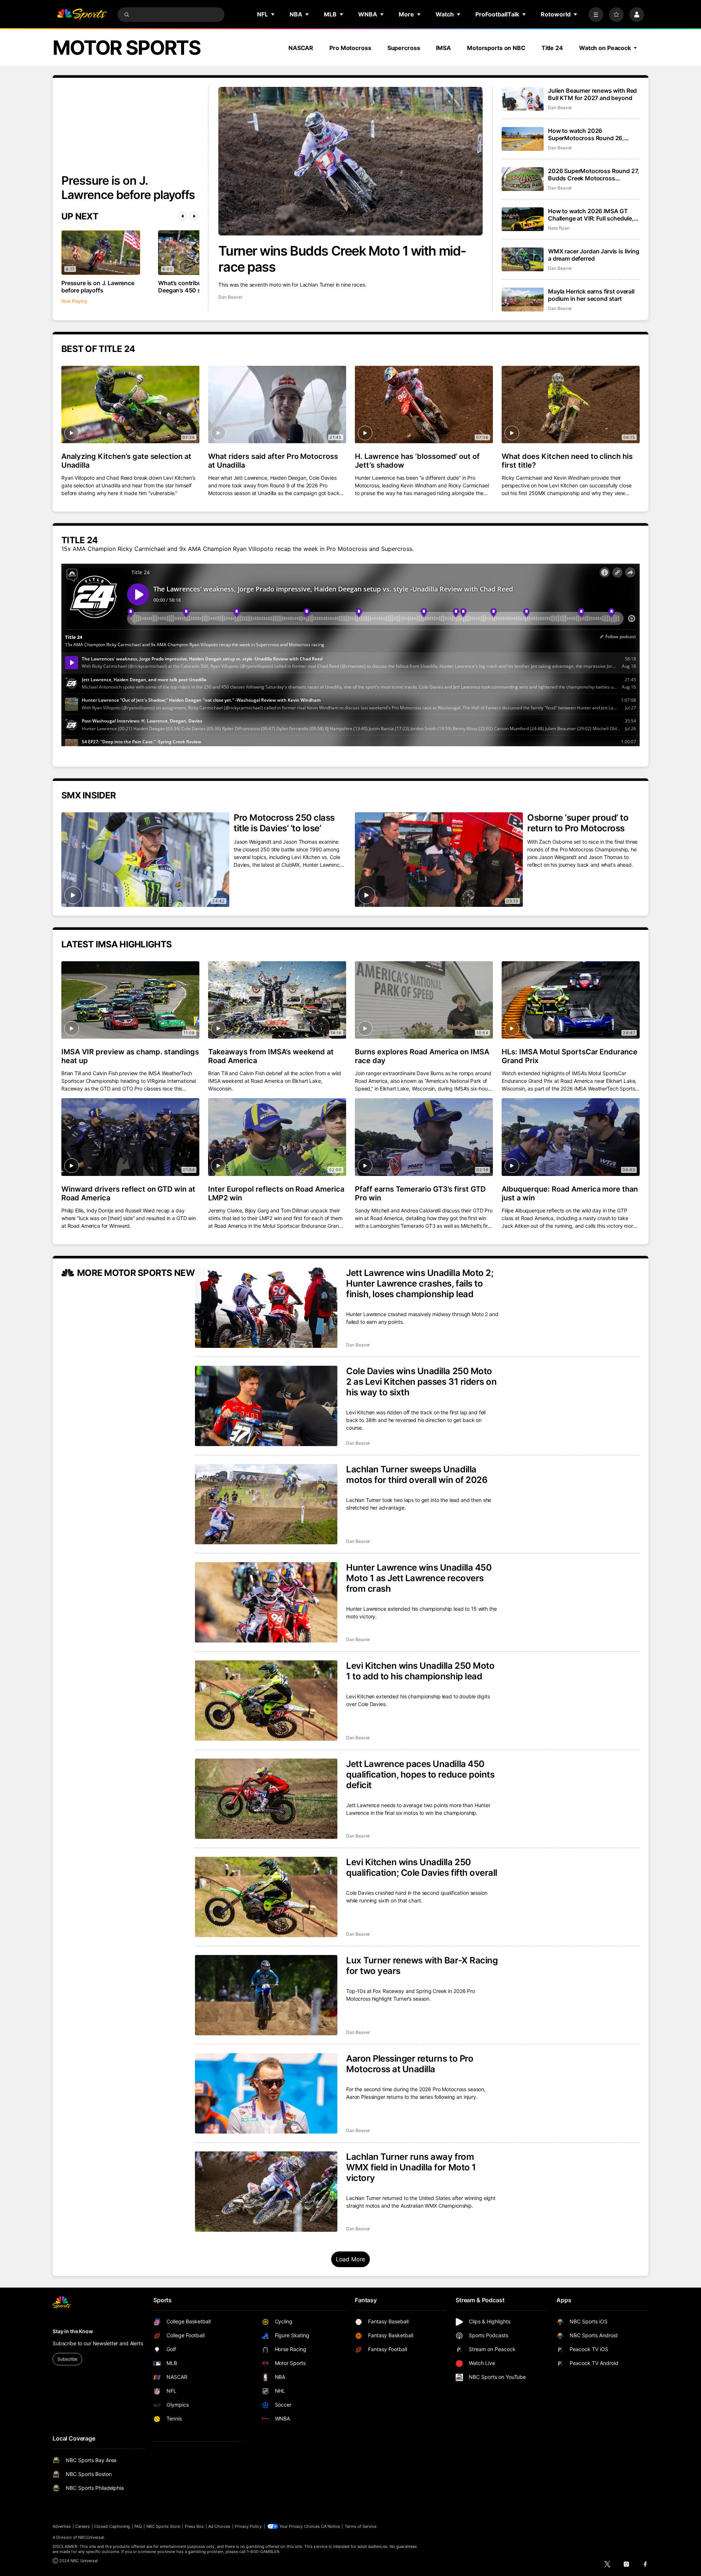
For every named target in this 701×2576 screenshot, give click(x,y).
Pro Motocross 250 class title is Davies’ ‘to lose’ (284, 823)
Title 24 (552, 48)
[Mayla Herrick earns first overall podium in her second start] (523, 300)
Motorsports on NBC (496, 48)
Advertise (62, 2526)
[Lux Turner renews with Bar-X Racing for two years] (266, 1995)
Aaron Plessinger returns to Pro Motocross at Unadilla (410, 2064)
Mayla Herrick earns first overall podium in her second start (591, 295)
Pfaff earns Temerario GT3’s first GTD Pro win (420, 1193)
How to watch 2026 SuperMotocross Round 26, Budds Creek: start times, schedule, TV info (586, 134)
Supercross (404, 48)
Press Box (194, 2526)
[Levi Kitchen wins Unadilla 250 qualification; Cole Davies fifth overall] (266, 1897)
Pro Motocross (350, 48)
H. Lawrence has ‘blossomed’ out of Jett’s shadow (417, 461)
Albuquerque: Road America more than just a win (570, 1193)
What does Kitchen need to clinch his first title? (567, 461)
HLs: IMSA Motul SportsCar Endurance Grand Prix (570, 1056)
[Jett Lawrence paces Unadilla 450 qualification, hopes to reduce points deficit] (266, 1799)
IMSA (443, 48)
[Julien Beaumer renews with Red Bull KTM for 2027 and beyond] (523, 99)
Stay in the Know (73, 2331)
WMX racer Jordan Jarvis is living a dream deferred (594, 255)
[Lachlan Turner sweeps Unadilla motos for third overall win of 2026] (266, 1504)
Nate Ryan (559, 228)
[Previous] (183, 216)
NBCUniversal (91, 2537)
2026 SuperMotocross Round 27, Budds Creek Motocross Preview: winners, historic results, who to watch (593, 175)
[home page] (82, 15)
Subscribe (67, 2359)
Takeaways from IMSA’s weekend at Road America (271, 1056)
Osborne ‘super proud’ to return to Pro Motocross (578, 823)
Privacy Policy (248, 2526)
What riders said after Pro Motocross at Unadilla (273, 461)
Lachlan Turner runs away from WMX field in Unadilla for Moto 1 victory (411, 2167)
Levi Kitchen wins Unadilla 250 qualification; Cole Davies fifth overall (422, 1867)
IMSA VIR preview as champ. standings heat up (130, 1056)
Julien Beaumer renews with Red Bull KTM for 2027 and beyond (592, 94)
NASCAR (301, 48)
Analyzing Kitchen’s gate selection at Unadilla (126, 461)
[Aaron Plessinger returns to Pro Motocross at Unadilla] (266, 2093)
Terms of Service (361, 2526)
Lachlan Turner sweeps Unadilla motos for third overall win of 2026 (417, 1475)
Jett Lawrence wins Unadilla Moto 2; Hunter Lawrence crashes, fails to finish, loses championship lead (420, 1283)
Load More (351, 2259)
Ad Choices (219, 2526)
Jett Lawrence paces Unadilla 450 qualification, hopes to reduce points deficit (420, 1774)
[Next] (194, 216)
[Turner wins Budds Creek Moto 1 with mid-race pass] (350, 161)
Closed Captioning (112, 2526)
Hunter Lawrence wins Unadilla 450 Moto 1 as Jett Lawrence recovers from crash (419, 1578)
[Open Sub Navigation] (273, 14)
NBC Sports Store (163, 2526)
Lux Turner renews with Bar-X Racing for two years (422, 1966)
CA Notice (331, 2526)
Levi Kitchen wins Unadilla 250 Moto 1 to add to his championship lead (420, 1671)
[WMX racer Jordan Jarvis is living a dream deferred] (523, 259)
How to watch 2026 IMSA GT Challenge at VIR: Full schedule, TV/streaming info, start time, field (591, 215)
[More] (596, 15)
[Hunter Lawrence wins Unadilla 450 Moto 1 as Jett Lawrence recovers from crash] (266, 1602)
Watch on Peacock (605, 48)
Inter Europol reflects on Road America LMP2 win (276, 1193)
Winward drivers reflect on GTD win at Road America (128, 1193)
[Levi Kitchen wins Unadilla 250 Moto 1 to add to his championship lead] (266, 1701)
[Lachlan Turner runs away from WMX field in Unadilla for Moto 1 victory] (266, 2192)
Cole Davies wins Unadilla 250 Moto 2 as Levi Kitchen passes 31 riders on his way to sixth (421, 1382)
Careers (83, 2526)
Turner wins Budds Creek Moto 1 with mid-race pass (342, 259)
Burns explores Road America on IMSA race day (422, 1056)
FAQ (138, 2526)
